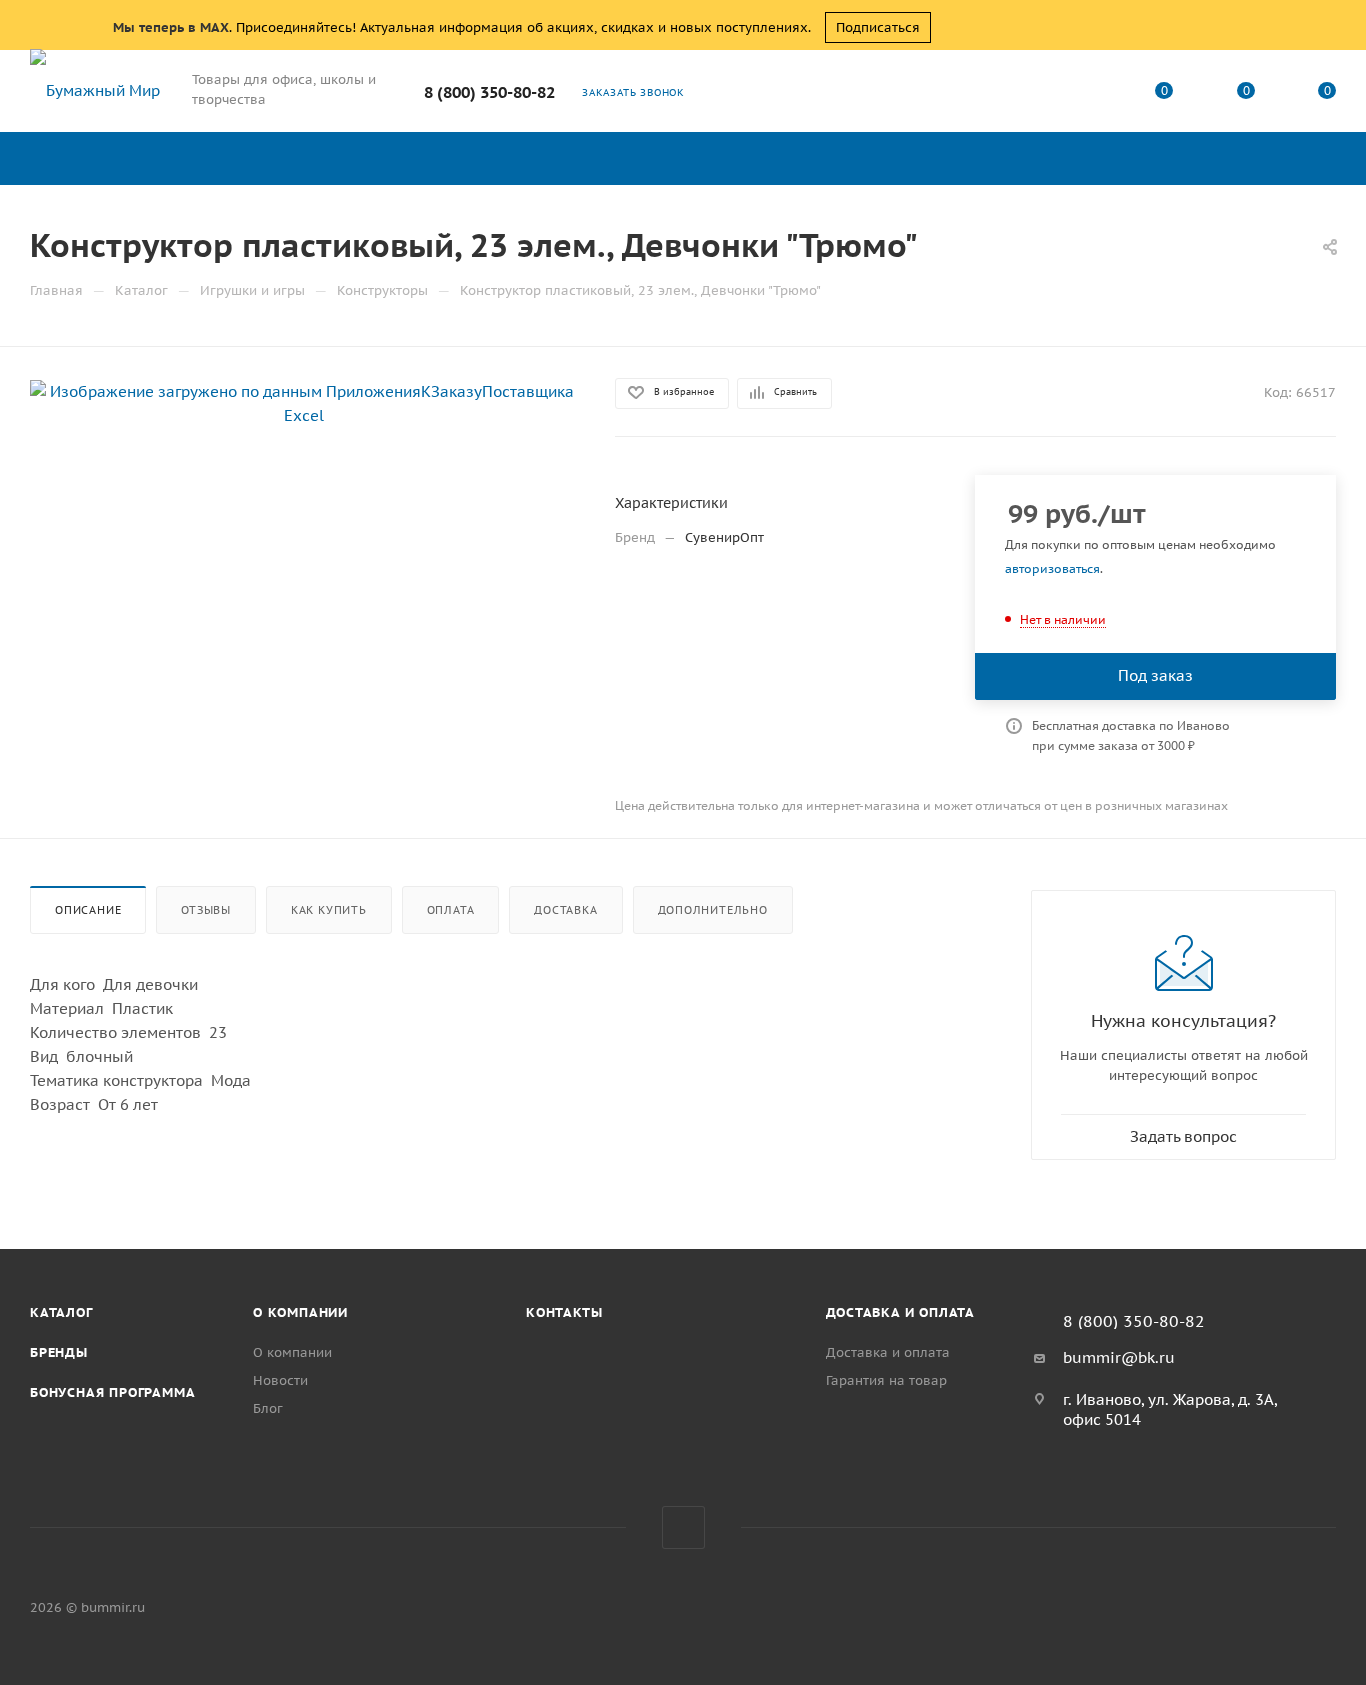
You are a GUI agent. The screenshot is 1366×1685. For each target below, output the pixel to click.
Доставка (565, 910)
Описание (88, 910)
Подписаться (878, 27)
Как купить (329, 910)
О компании (300, 1312)
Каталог (61, 1312)
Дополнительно (713, 910)
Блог (268, 1408)
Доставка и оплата (901, 1312)
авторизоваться (1052, 568)
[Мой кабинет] (1083, 94)
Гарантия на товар (886, 1380)
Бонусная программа (112, 1392)
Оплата (451, 910)
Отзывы (206, 910)
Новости (280, 1380)
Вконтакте (683, 1527)
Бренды (59, 1352)
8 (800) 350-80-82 (489, 92)
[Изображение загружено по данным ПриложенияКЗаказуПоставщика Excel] (304, 402)
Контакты (564, 1312)
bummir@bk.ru (1119, 1357)
